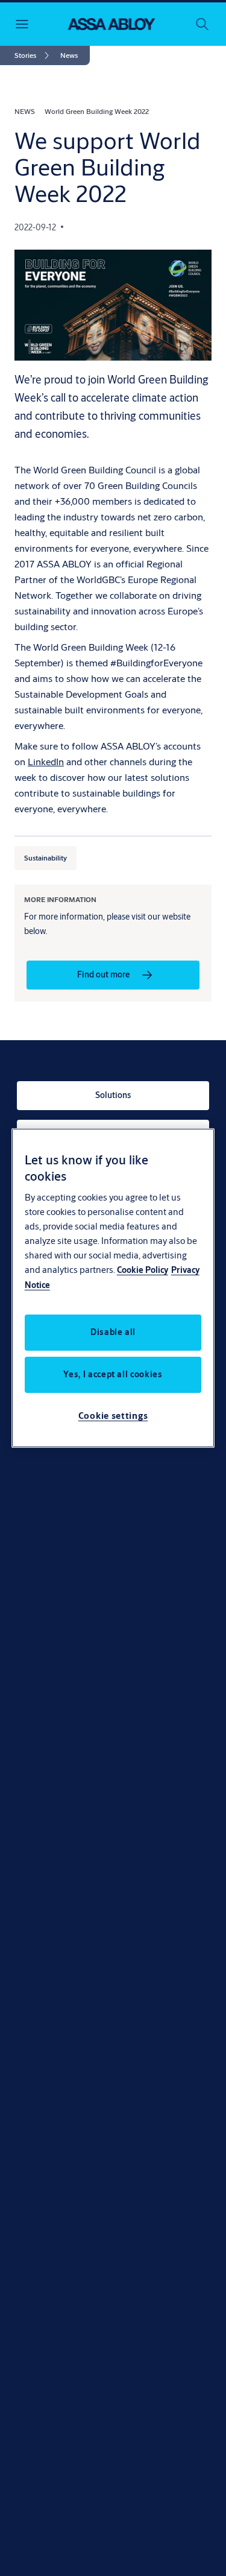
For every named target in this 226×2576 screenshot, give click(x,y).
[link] (34, 55)
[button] (69, 55)
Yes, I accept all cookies (113, 1374)
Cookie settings (113, 1416)
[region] (113, 1288)
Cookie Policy (143, 1270)
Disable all (113, 1332)
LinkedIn (46, 761)
